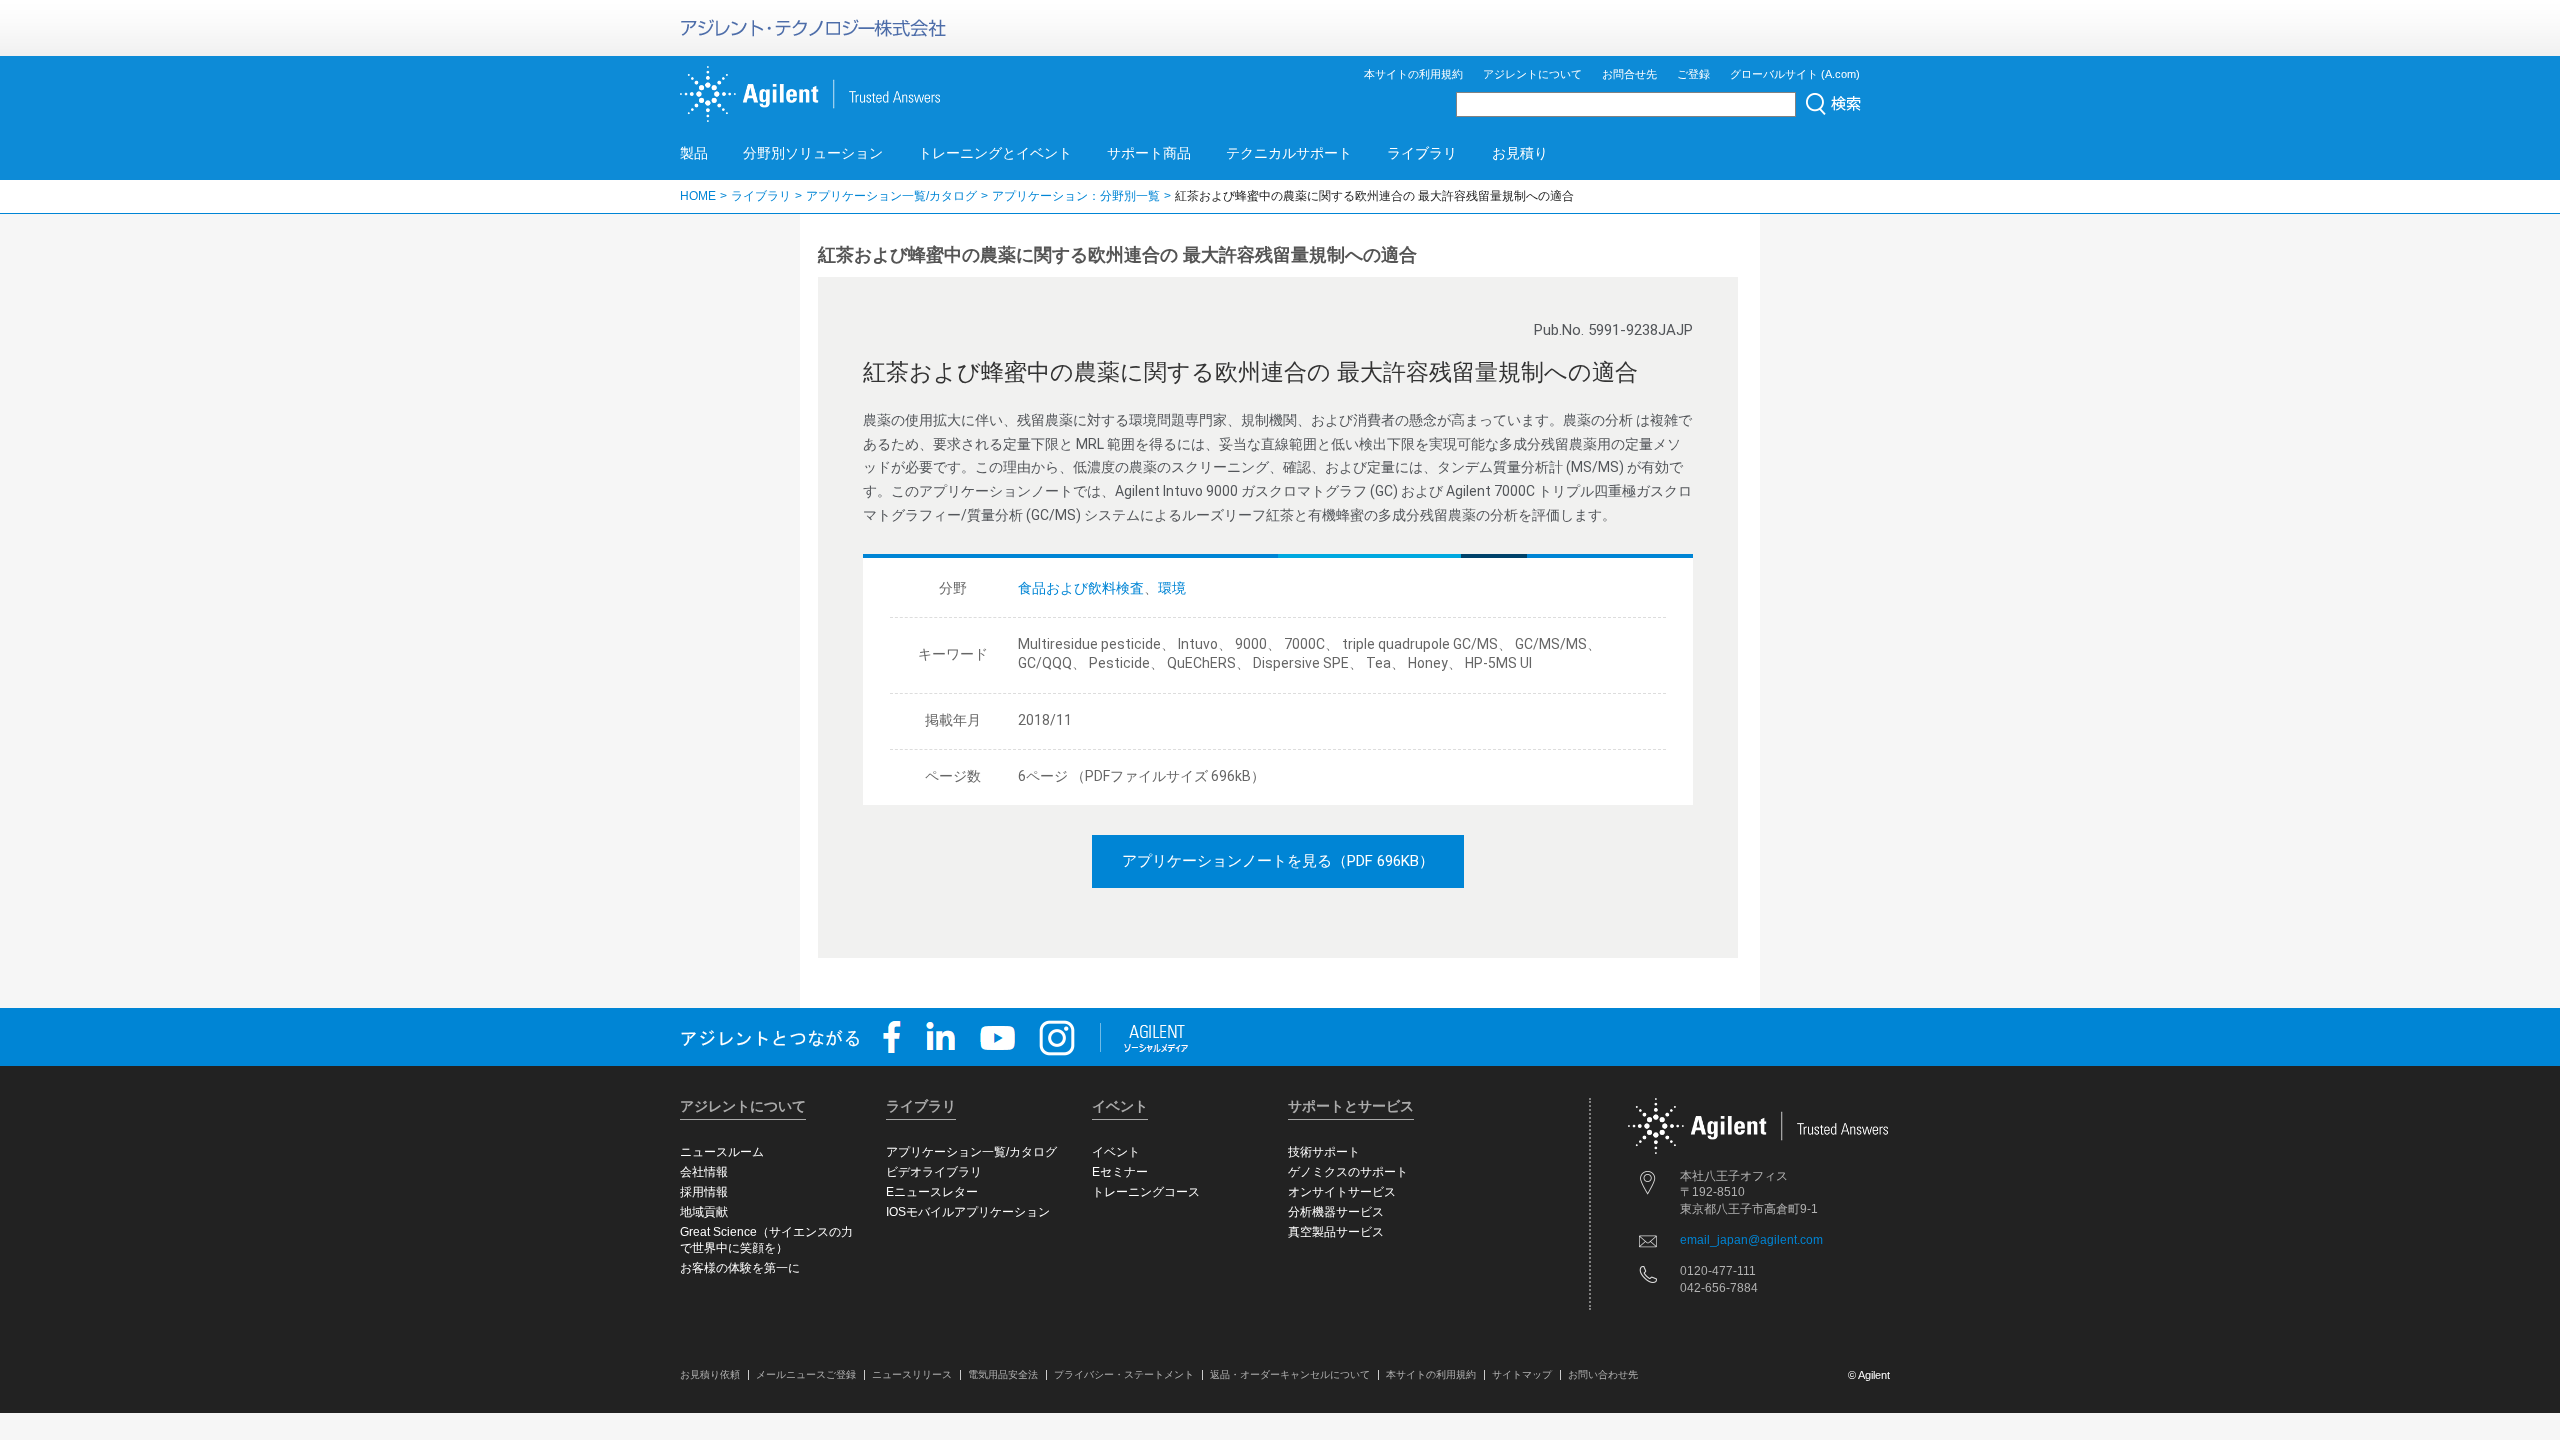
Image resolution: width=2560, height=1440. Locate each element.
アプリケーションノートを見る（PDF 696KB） (1278, 861)
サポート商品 (1149, 153)
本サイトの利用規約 (1413, 74)
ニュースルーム (722, 1152)
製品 (694, 153)
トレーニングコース (1146, 1192)
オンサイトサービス (1342, 1192)
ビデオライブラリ (934, 1172)
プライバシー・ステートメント (1124, 1374)
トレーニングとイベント (995, 153)
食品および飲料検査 (1081, 588)
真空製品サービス (1336, 1232)
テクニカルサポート (1289, 153)
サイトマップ (1522, 1374)
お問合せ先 (1629, 74)
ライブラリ (1422, 153)
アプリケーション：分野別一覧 (1076, 196)
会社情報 (704, 1172)
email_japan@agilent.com (1751, 1240)
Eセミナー (1120, 1172)
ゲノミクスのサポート (1348, 1172)
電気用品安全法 (1003, 1374)
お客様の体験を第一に (740, 1268)
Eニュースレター (932, 1192)
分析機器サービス (1336, 1212)
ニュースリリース (912, 1374)
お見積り (1520, 153)
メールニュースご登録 (806, 1374)
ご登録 (1693, 74)
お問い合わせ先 (1603, 1374)
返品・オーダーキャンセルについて (1290, 1374)
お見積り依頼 (710, 1374)
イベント (1116, 1152)
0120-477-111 (1718, 1271)
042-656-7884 (1719, 1288)
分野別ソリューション (813, 153)
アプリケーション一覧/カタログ (891, 196)
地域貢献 (704, 1212)
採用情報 (704, 1192)
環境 (1172, 588)
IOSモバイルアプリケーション (968, 1212)
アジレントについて (1532, 74)
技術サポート (1324, 1152)
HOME (698, 196)
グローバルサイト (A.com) (1795, 74)
